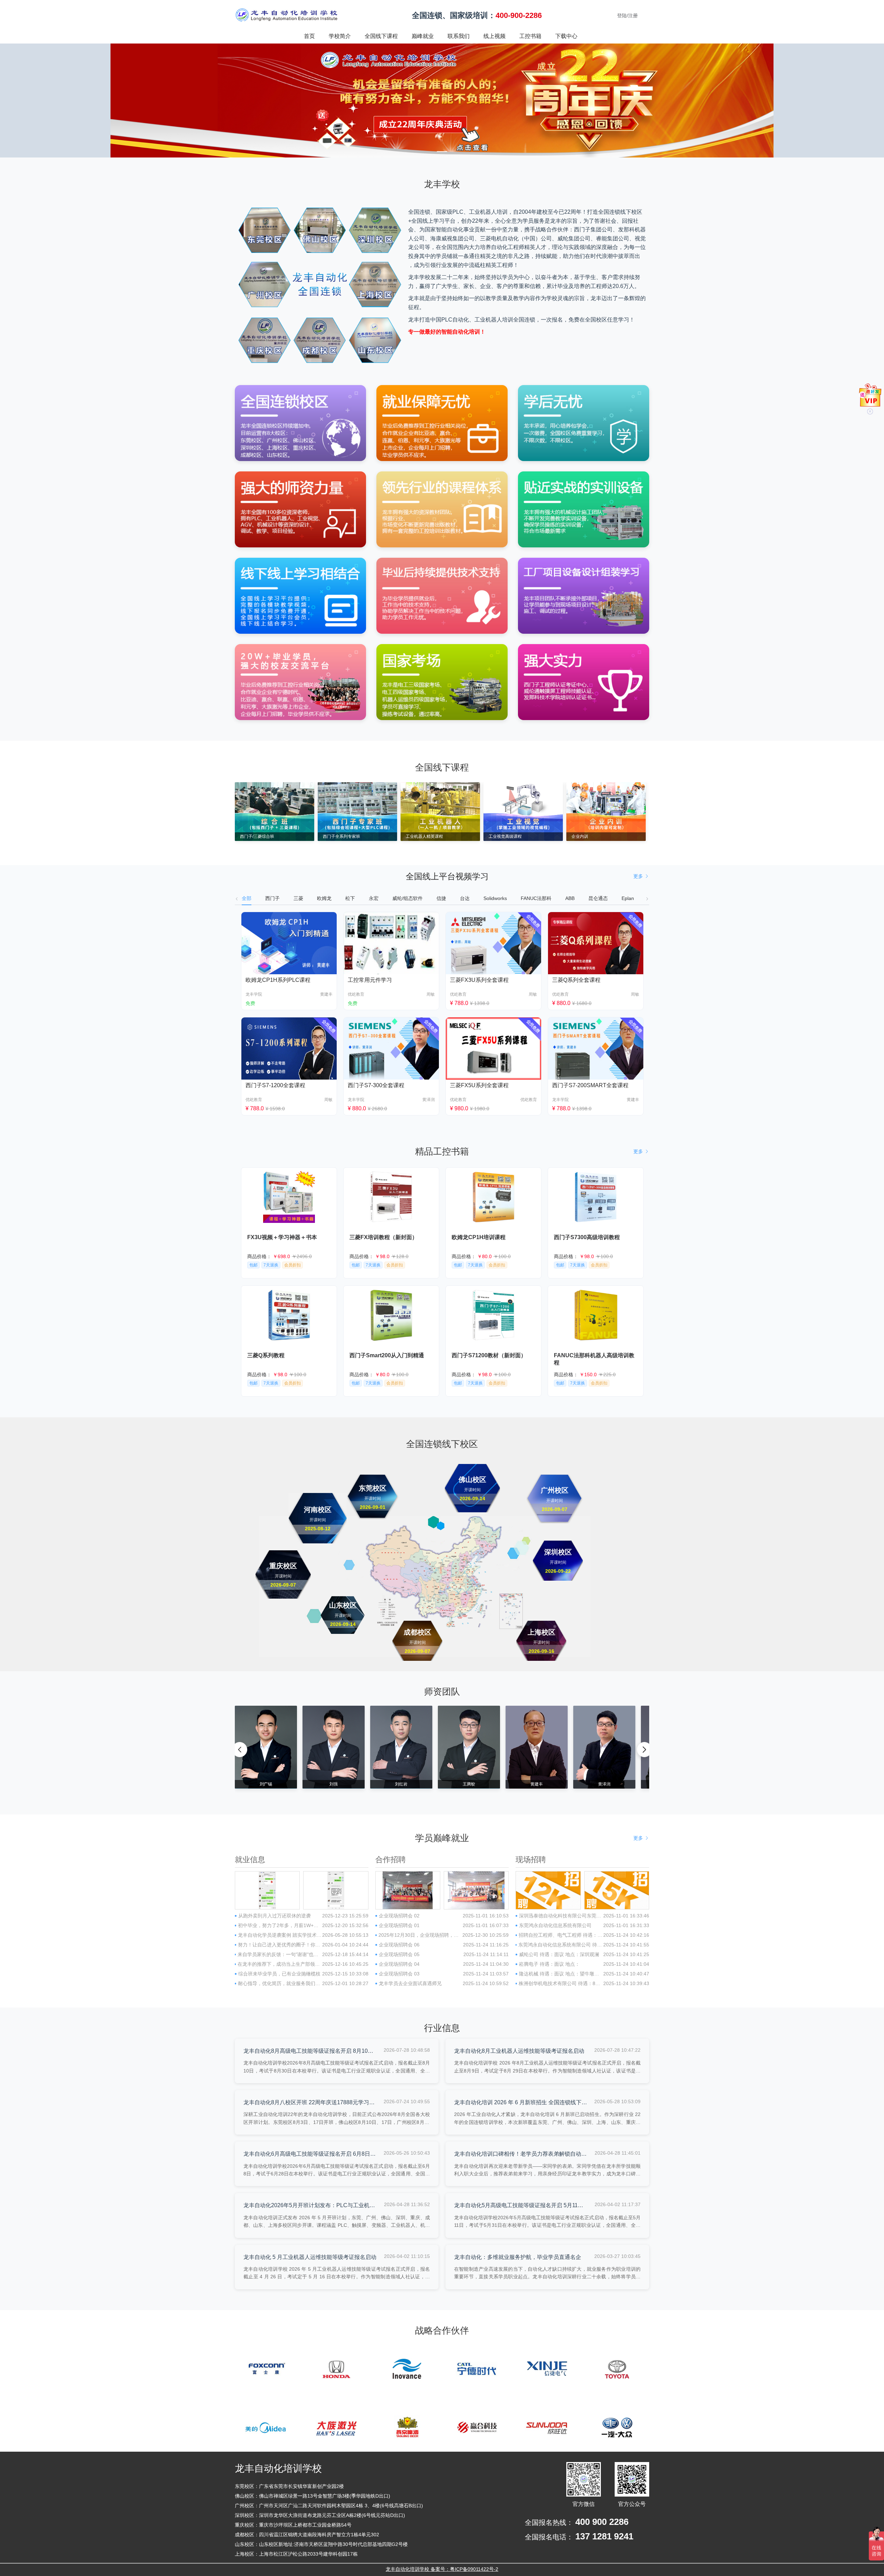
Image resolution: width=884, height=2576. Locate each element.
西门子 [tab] (272, 898)
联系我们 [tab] (459, 36)
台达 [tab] (465, 898)
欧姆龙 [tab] (324, 898)
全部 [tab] (247, 898)
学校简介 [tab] (340, 36)
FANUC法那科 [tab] (536, 898)
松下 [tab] (350, 898)
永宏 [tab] (374, 898)
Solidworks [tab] (495, 898)
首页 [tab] (309, 36)
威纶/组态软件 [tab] (407, 898)
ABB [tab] (570, 898)
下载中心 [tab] (566, 36)
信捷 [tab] (441, 898)
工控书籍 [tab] (530, 36)
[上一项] (240, 1750)
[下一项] (644, 1750)
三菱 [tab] (298, 898)
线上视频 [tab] (494, 36)
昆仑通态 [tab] (598, 898)
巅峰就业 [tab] (423, 36)
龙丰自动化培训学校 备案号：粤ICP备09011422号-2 (442, 2569)
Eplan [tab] (628, 898)
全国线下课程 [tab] (381, 36)
